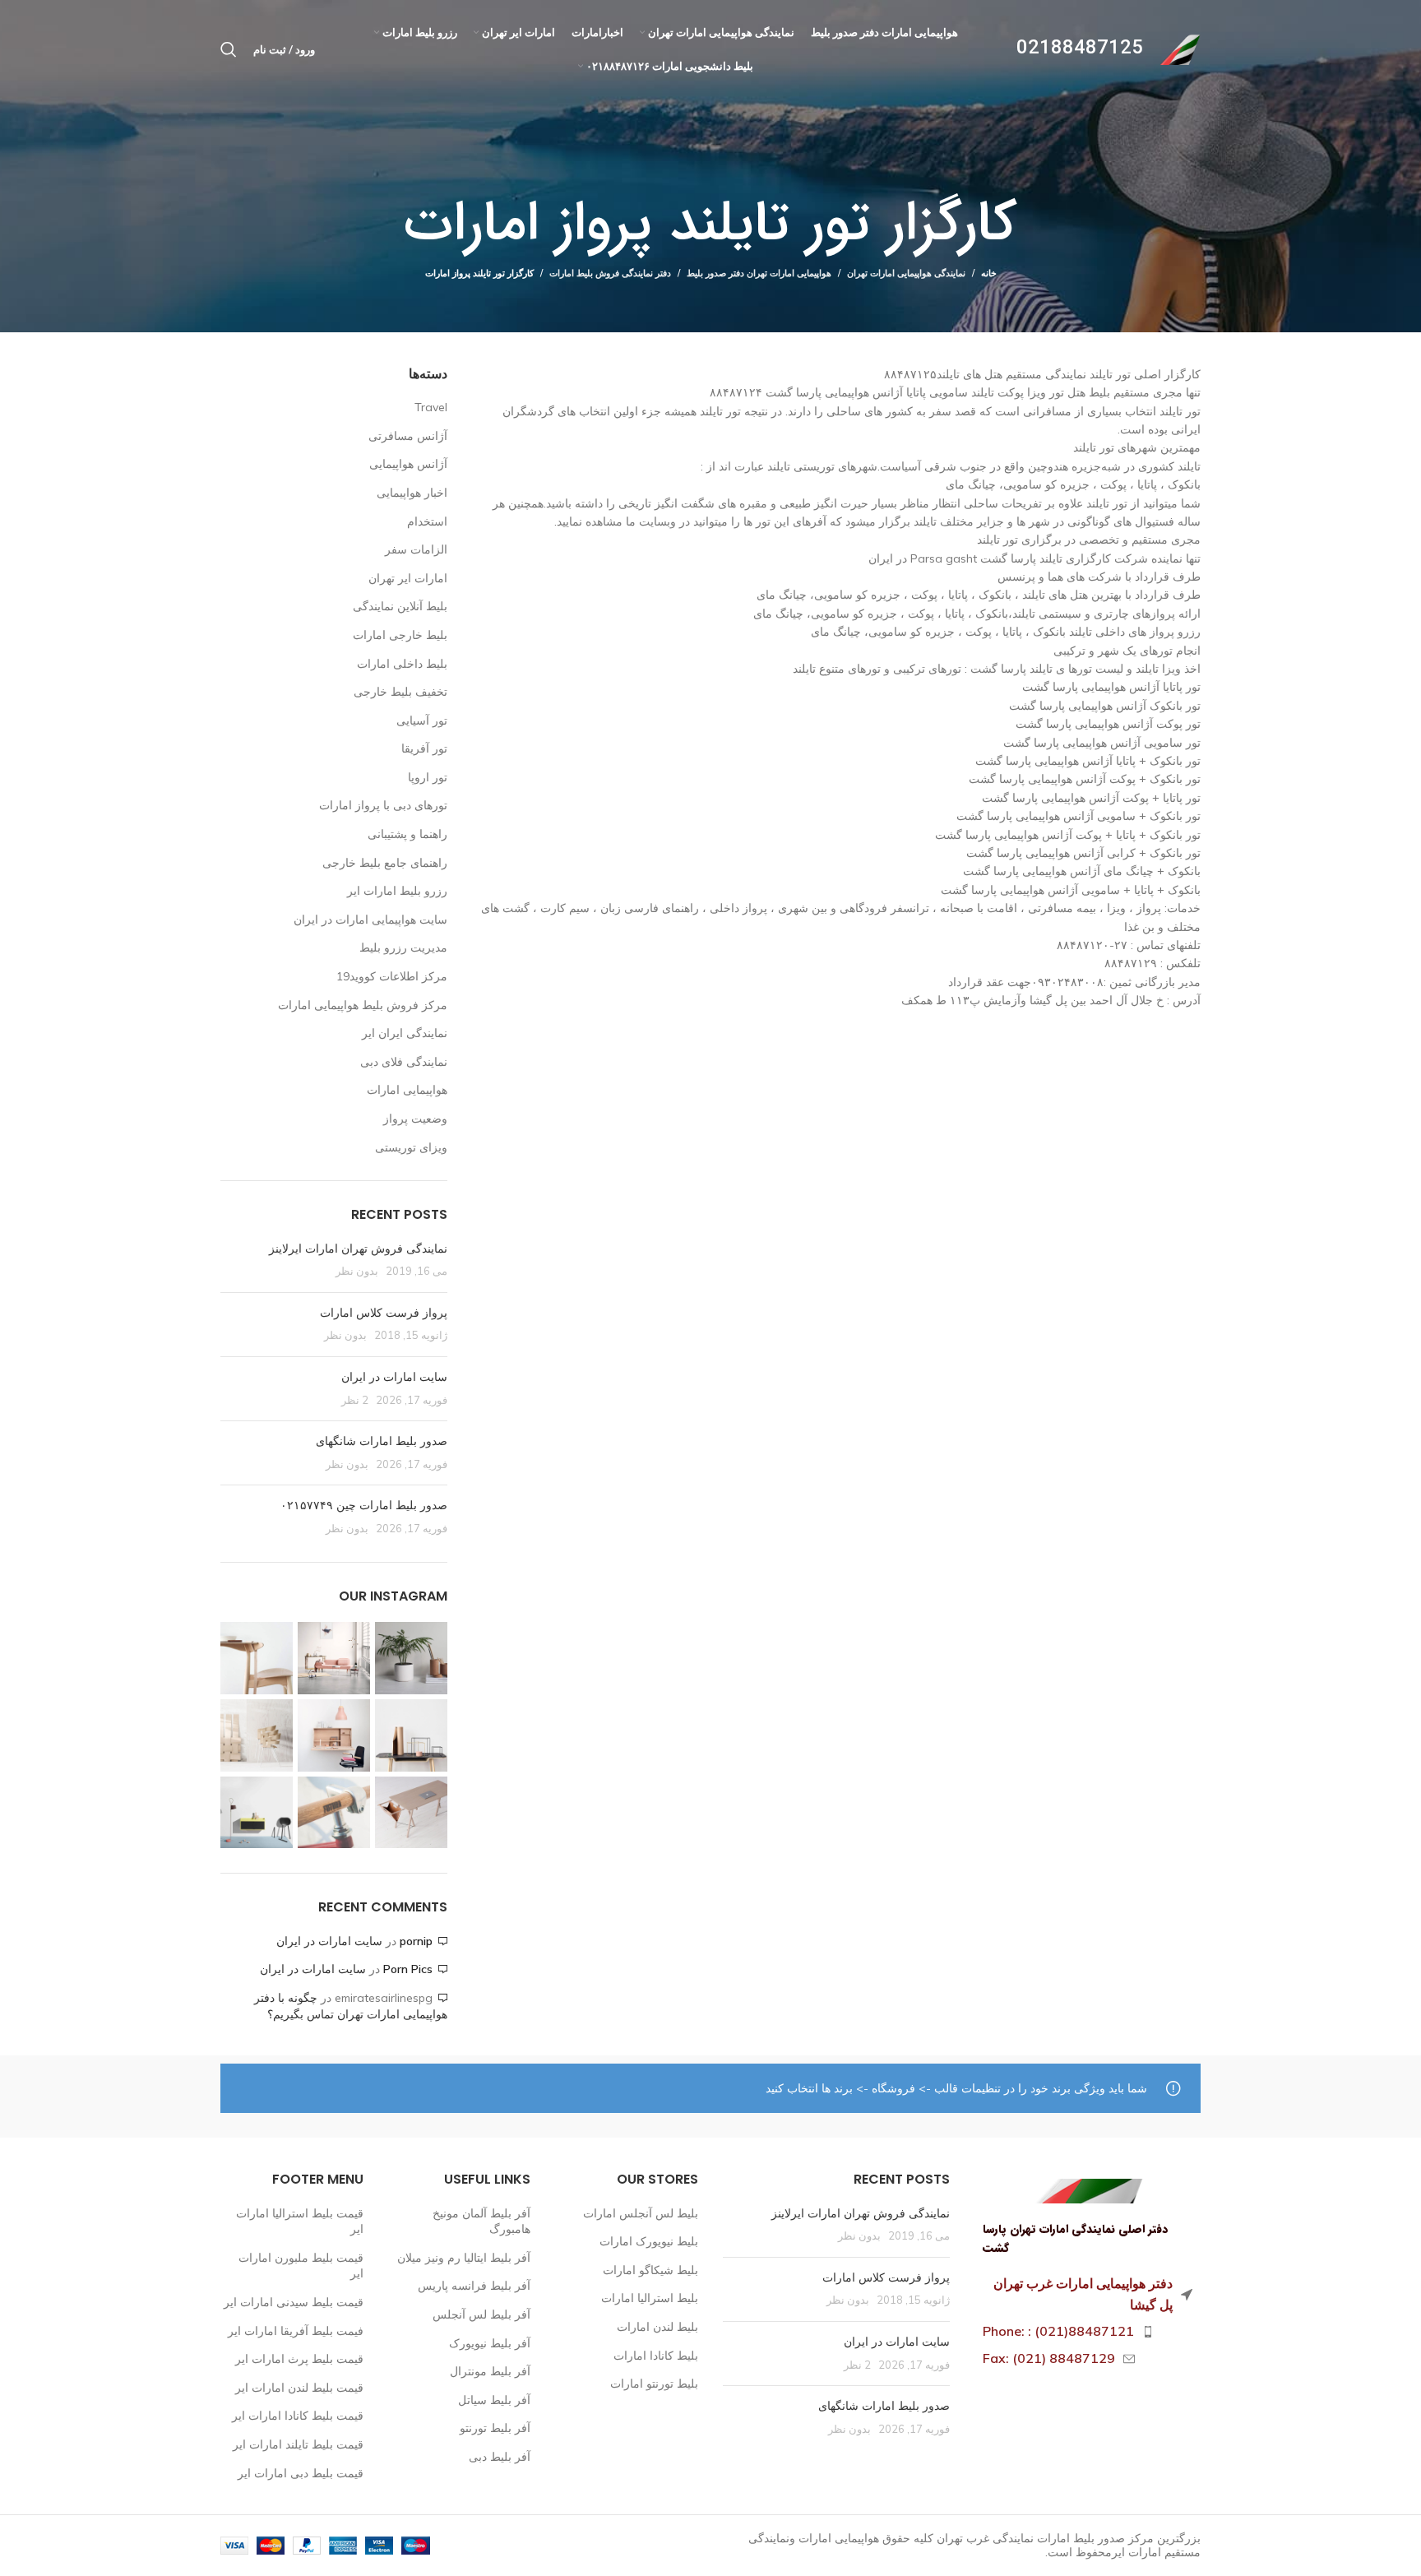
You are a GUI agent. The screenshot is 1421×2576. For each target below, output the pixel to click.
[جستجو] (229, 49)
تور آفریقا (424, 748)
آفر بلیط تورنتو (495, 2428)
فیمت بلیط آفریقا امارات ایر (296, 2331)
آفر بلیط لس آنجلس (481, 2314)
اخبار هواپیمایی (412, 493)
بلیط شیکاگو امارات (650, 2270)
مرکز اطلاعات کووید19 (392, 976)
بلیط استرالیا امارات (650, 2298)
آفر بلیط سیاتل (494, 2400)
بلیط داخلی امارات (402, 664)
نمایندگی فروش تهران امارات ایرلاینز (358, 1249)
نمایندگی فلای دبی (404, 1062)
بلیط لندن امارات (657, 2327)
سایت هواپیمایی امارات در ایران (370, 920)
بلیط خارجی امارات (400, 635)
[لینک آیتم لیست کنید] (1088, 2332)
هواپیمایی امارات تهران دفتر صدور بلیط (759, 273)
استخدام (427, 521)
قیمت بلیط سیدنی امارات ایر (294, 2302)
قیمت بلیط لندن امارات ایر (299, 2388)
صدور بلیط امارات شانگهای (380, 1441)
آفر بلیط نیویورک (490, 2343)
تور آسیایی (422, 720)
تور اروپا (428, 777)
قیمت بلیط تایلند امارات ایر (298, 2444)
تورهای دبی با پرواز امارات (383, 805)
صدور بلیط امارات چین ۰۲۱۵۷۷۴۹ (364, 1505)
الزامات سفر (416, 549)
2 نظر (355, 1400)
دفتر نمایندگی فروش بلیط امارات (610, 273)
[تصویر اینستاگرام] (411, 1658)
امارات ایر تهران (408, 578)
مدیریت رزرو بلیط (403, 947)
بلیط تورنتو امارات (654, 2384)
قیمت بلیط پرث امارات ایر (299, 2359)
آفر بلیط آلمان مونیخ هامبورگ (481, 2222)
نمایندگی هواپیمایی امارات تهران (906, 273)
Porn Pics (408, 1969)
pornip (416, 1941)
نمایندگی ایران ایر (405, 1033)
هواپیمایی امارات (407, 1090)
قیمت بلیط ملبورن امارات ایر (301, 2266)
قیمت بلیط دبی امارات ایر (301, 2473)
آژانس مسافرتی (408, 436)
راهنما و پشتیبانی (407, 834)
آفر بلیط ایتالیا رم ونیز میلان (464, 2258)
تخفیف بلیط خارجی (400, 692)
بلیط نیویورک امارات (649, 2241)
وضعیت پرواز (415, 1119)
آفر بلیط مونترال (490, 2371)
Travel (431, 407)
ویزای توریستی (411, 1147)
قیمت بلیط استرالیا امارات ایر (300, 2222)
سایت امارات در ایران (394, 1377)
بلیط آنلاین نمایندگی (400, 606)
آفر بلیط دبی (500, 2457)
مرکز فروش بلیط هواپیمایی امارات (363, 1005)
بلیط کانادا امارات (656, 2356)
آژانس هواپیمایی (408, 464)
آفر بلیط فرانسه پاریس (474, 2286)
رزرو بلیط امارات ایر (397, 891)
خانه (989, 273)
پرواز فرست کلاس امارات (384, 1313)
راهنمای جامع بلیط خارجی (385, 863)
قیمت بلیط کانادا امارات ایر (298, 2416)
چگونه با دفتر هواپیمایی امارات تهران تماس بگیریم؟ (351, 2006)
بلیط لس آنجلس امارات (641, 2213)
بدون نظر (357, 1271)
